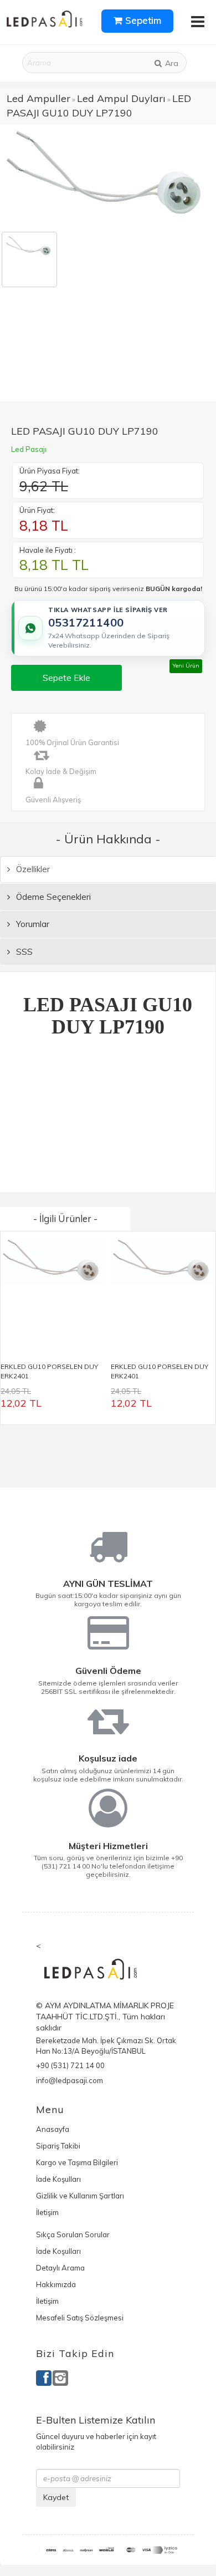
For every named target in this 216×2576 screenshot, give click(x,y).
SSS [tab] (23, 952)
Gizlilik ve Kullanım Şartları (80, 2196)
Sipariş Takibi (58, 2146)
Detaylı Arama (60, 2268)
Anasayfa (53, 2129)
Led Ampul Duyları (121, 98)
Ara (171, 63)
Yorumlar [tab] (32, 924)
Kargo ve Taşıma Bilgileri (77, 2162)
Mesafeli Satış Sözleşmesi (80, 2318)
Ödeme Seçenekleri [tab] (52, 897)
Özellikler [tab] (32, 869)
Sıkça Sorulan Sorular (73, 2234)
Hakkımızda (56, 2284)
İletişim (47, 2212)
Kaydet (56, 2497)
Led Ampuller (38, 98)
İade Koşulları (58, 2179)
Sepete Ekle (66, 678)
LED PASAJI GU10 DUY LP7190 (99, 106)
